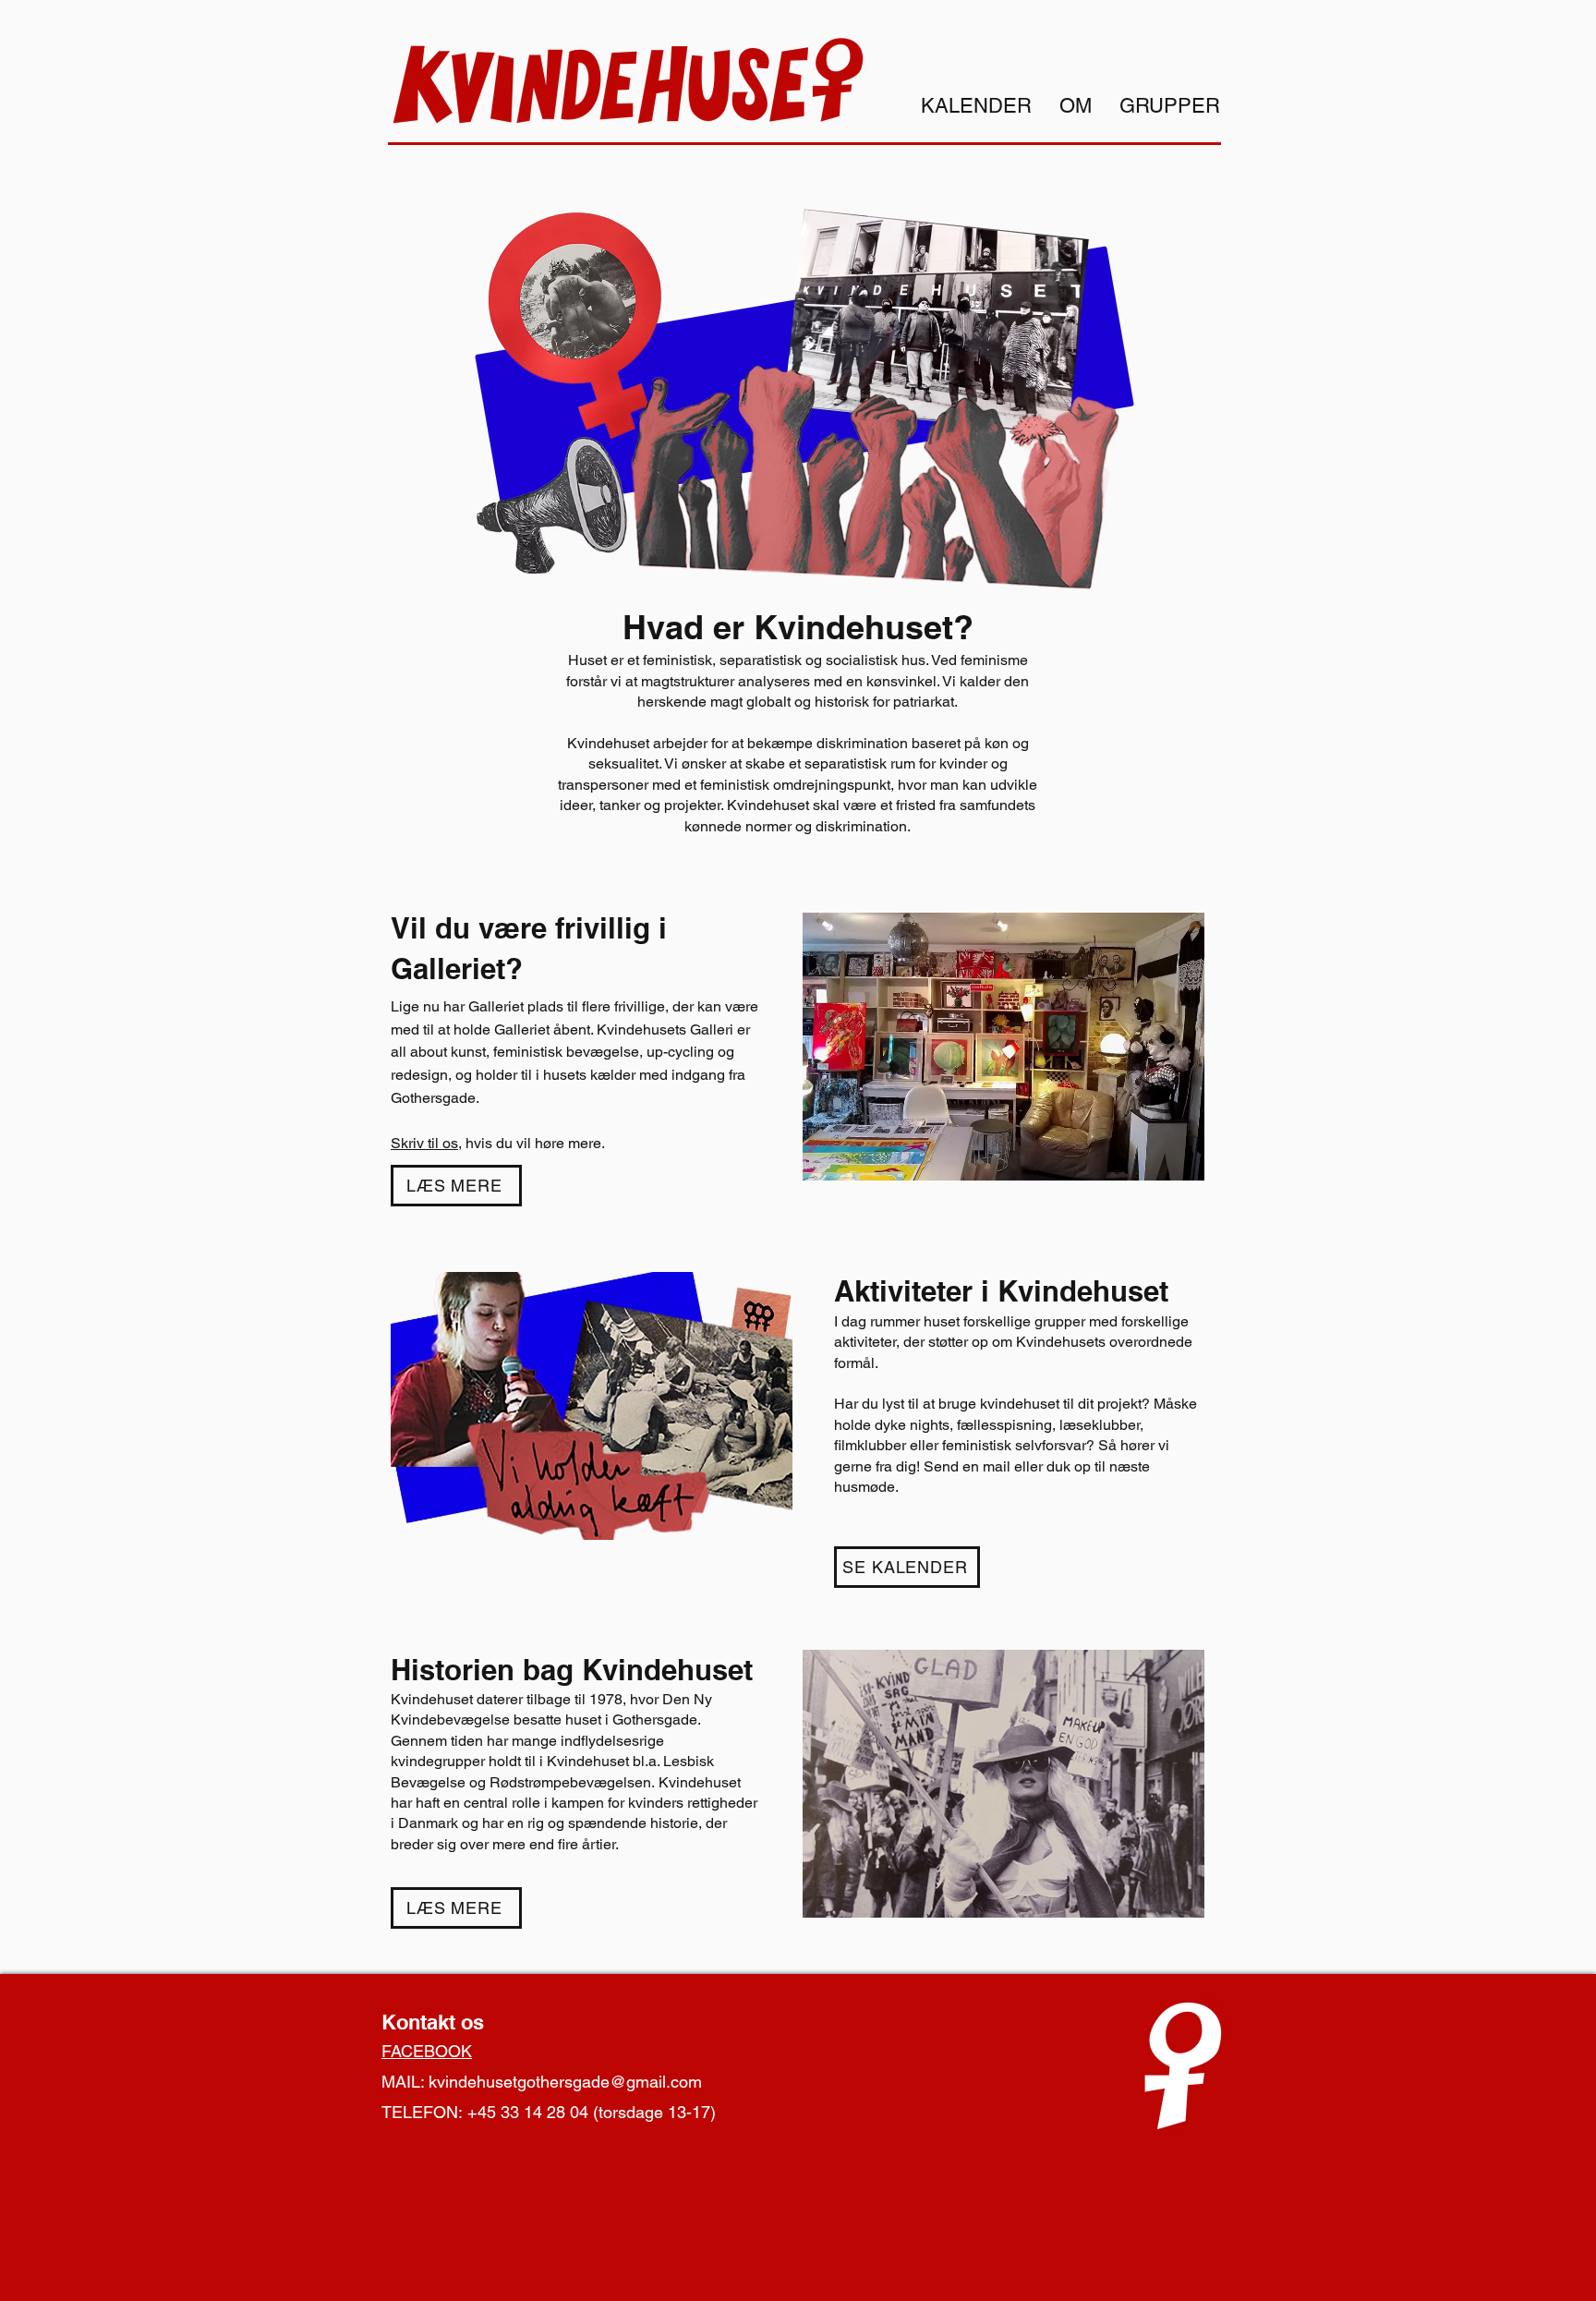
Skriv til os (424, 1143)
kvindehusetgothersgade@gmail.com (565, 2082)
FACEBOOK (427, 2051)
